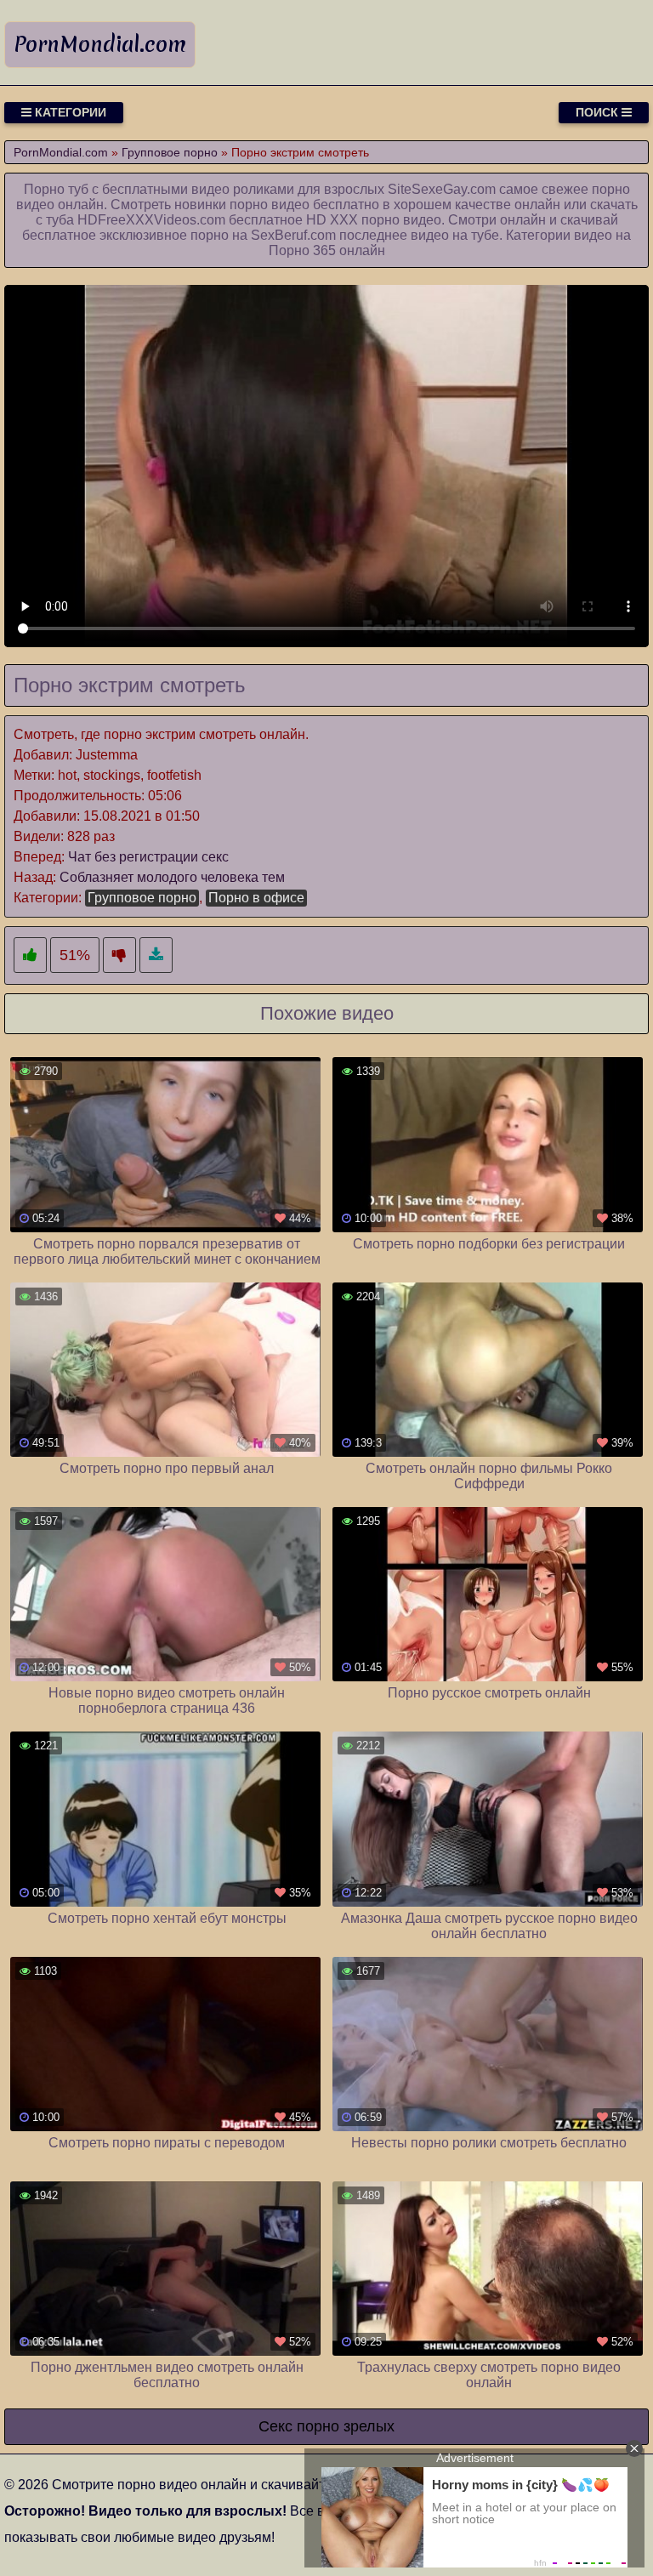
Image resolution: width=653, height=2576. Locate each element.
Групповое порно (142, 898)
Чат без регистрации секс (148, 857)
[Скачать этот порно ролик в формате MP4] (156, 955)
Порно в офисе (256, 898)
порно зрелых (346, 2426)
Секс (275, 2426)
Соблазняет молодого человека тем (172, 877)
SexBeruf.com (293, 235)
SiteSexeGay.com (442, 189)
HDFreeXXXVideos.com (151, 220)
